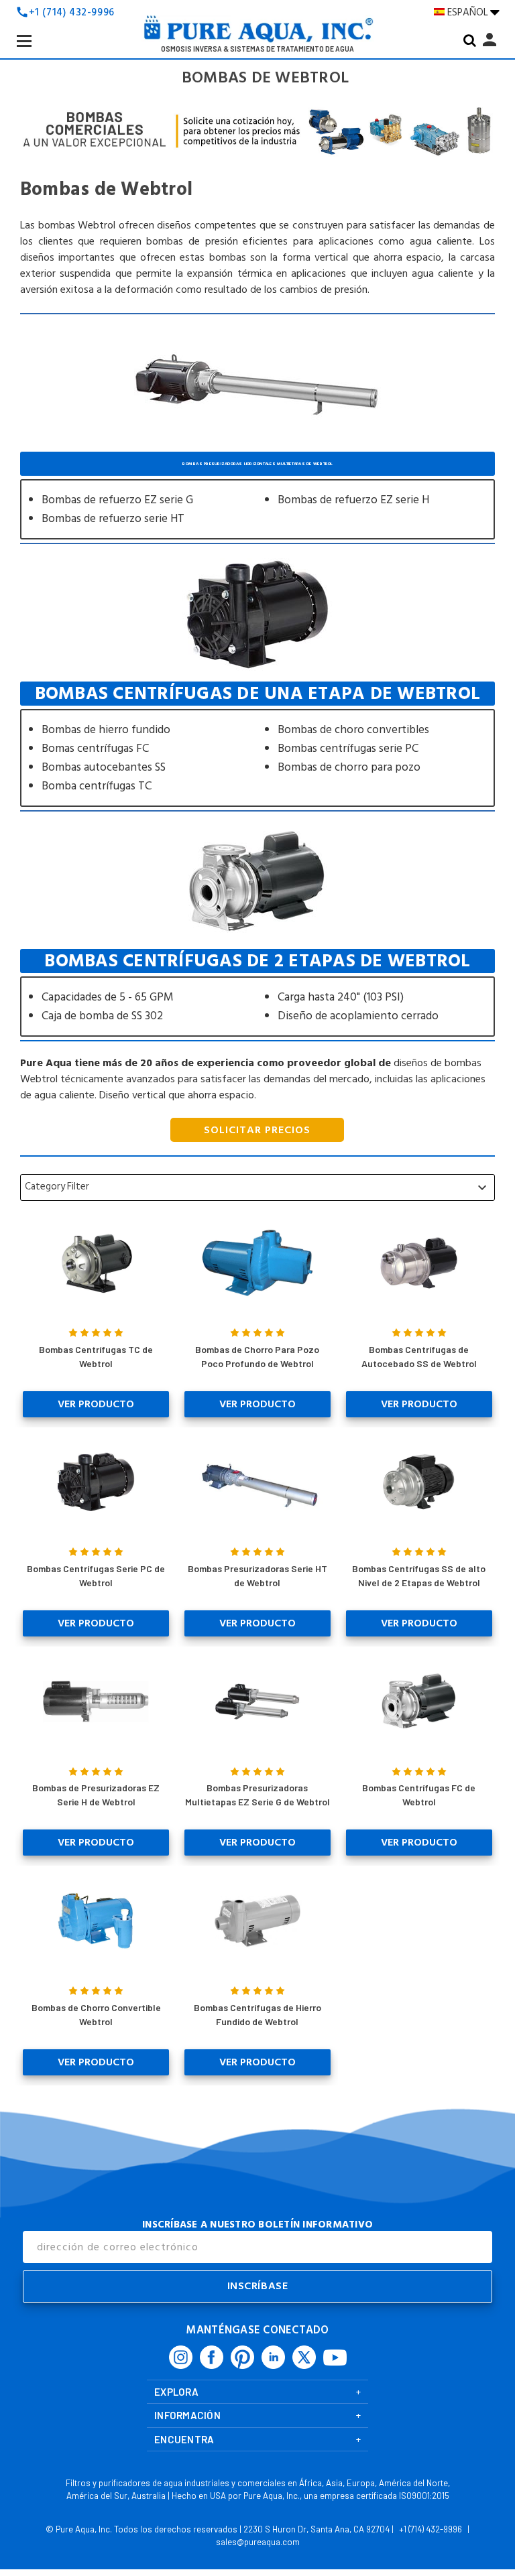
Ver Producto (96, 1404)
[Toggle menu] (35, 52)
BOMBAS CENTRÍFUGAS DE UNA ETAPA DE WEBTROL (257, 744)
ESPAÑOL (469, 12)
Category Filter (257, 1187)
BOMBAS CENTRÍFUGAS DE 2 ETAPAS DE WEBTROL (257, 993)
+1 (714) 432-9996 (72, 12)
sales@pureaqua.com (258, 2542)
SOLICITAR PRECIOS (257, 1130)
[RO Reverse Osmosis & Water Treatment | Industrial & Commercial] (257, 33)
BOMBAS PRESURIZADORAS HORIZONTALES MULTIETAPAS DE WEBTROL (257, 496)
